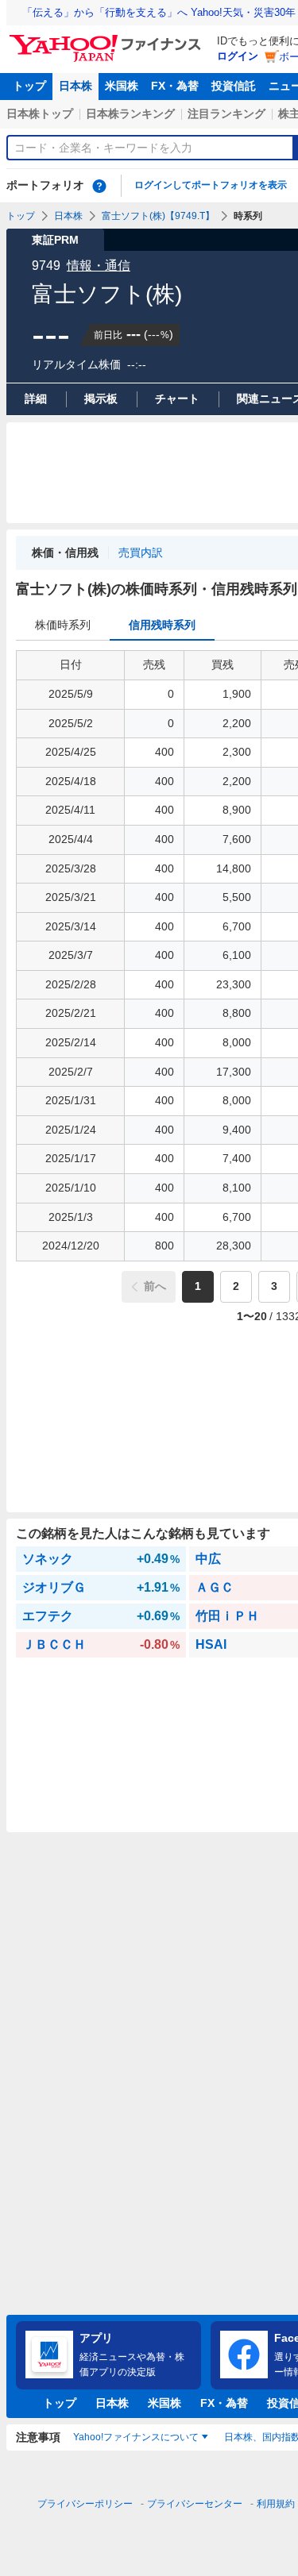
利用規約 (276, 2504)
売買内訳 (141, 553)
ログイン (238, 56)
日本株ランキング (130, 114)
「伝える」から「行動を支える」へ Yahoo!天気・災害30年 (159, 12)
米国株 (122, 86)
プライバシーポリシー (85, 2504)
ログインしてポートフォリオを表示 (211, 185)
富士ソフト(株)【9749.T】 (158, 216)
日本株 (75, 86)
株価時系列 (63, 625)
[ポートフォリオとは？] (99, 186)
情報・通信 (99, 266)
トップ (29, 86)
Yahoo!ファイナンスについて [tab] (136, 2437)
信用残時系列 (162, 625)
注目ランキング (226, 114)
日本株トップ (40, 114)
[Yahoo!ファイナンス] (108, 39)
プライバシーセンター (195, 2504)
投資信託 (234, 86)
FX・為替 (175, 86)
